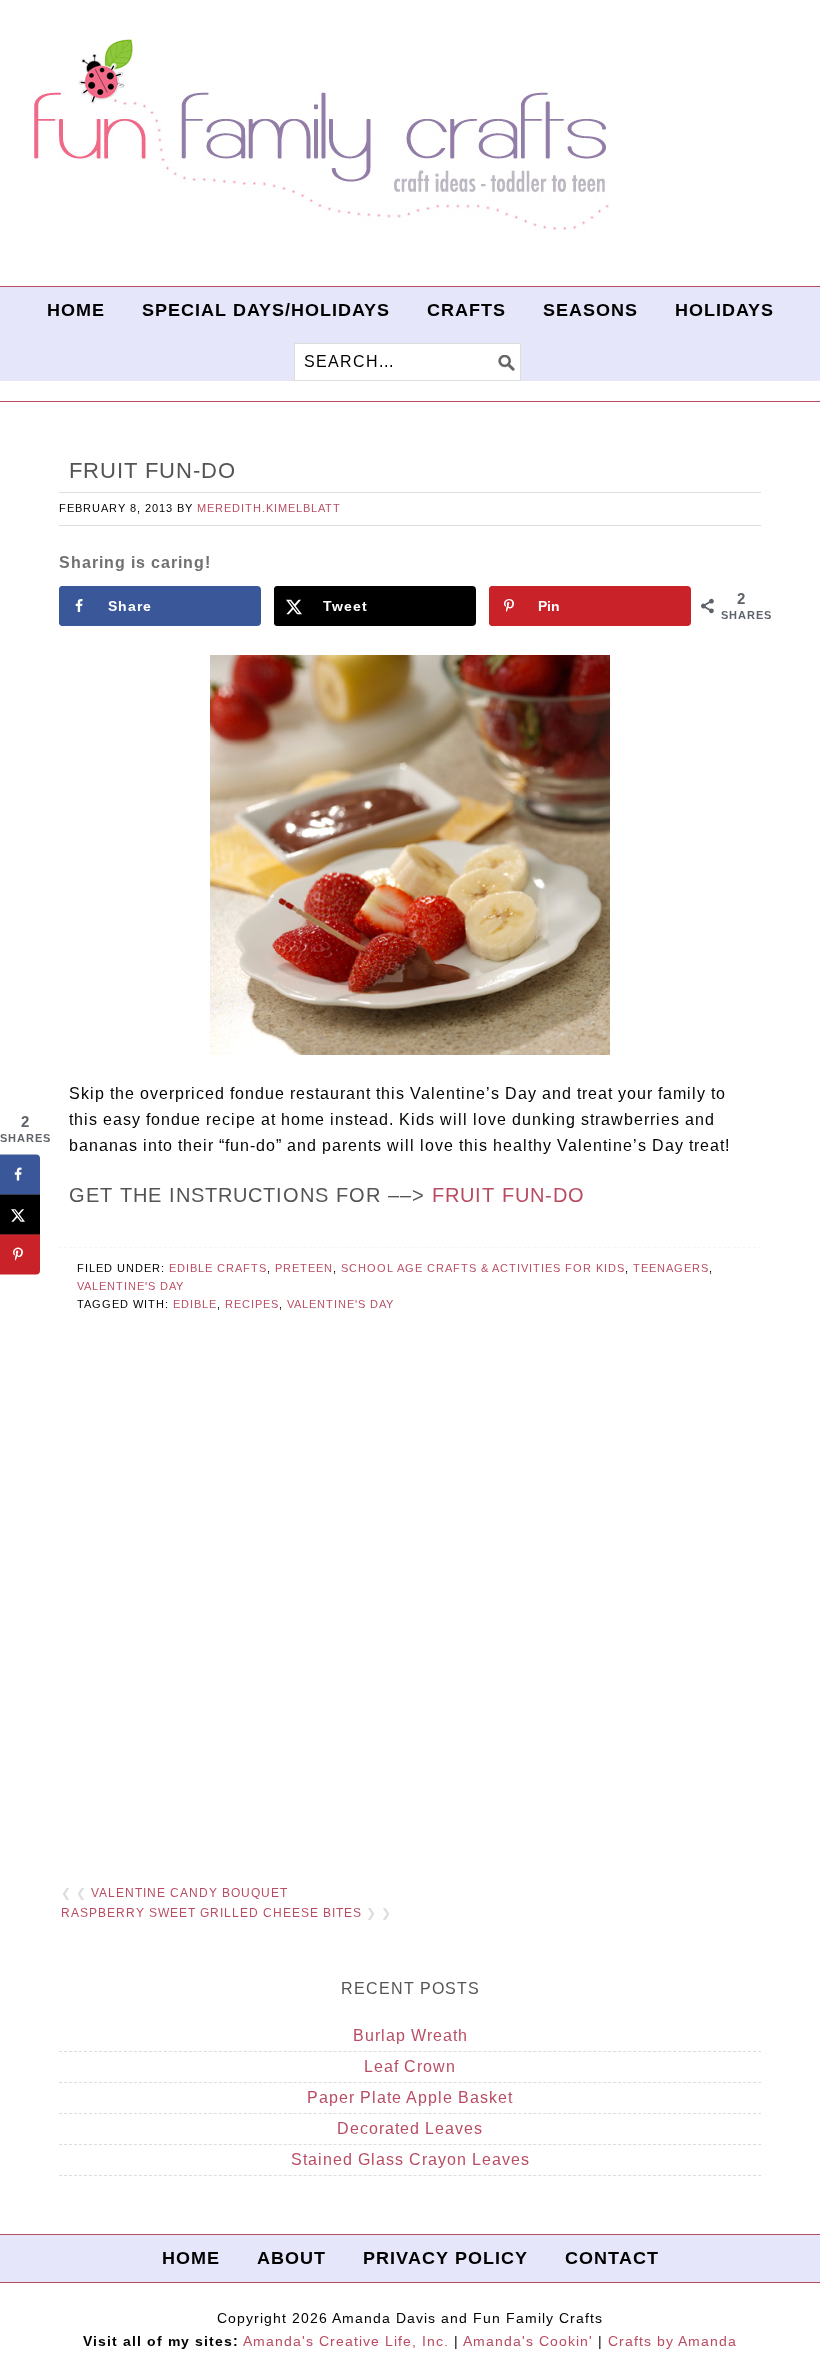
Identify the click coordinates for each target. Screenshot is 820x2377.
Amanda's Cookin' (528, 2341)
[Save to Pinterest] (20, 1255)
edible (195, 1304)
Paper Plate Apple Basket (410, 2097)
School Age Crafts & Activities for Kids (483, 1268)
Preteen (304, 1268)
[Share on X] (20, 1215)
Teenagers (671, 1268)
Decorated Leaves (410, 2128)
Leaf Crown (410, 2066)
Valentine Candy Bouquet (189, 1893)
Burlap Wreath (410, 2035)
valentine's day (340, 1304)
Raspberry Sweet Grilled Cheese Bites (211, 1913)
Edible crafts (218, 1268)
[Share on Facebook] (20, 1175)
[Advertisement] (410, 1623)
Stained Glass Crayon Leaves (410, 2159)
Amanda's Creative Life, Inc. (346, 2341)
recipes (252, 1304)
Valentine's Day (130, 1286)
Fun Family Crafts (318, 135)
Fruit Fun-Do (508, 1195)
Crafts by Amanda (672, 2341)
